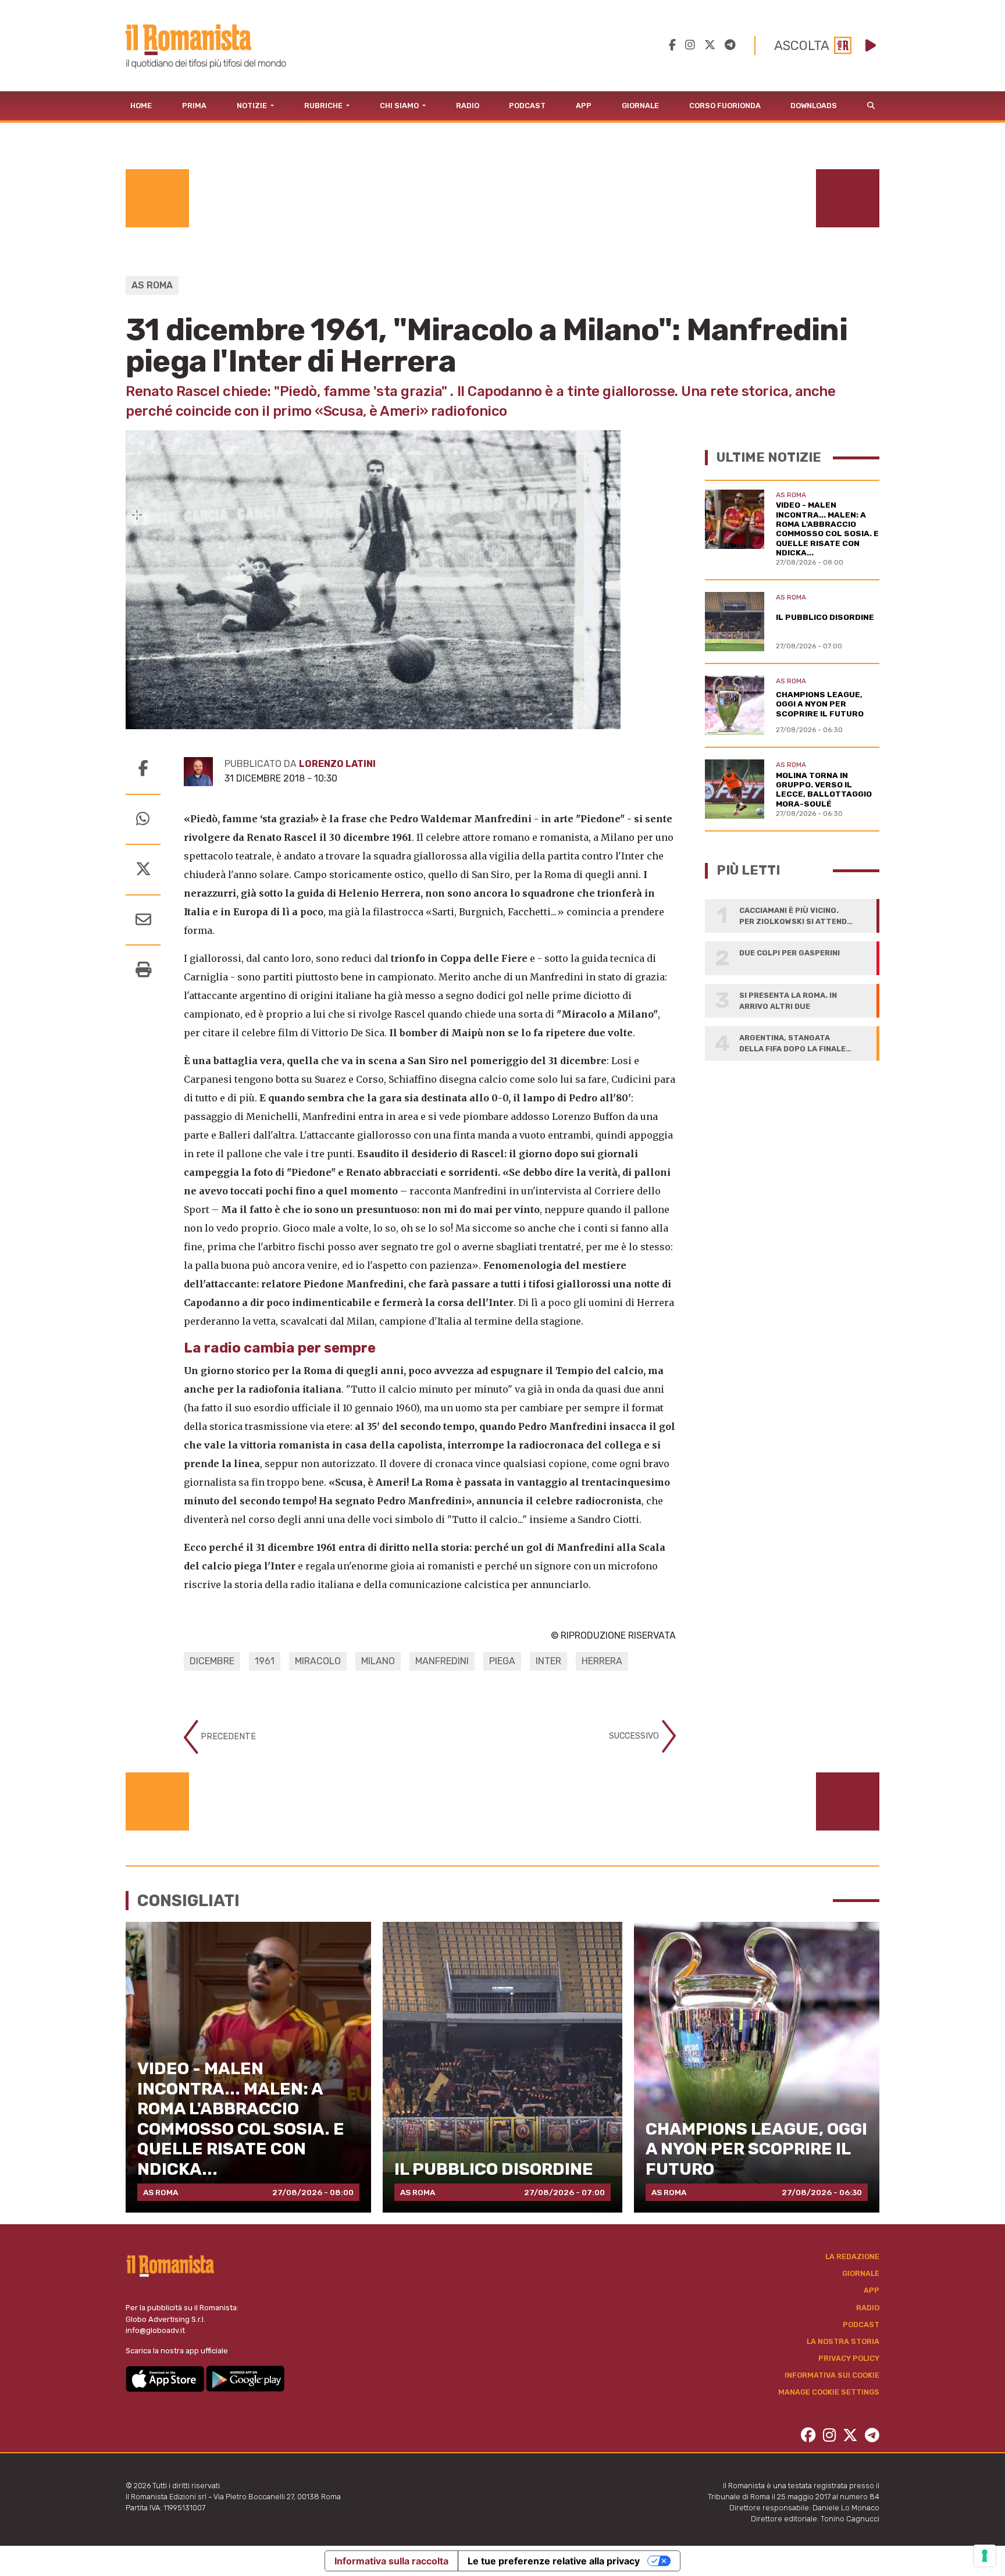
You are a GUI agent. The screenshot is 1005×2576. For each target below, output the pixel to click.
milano (378, 1661)
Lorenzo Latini (337, 764)
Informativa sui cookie (832, 2375)
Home (141, 106)
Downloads (814, 106)
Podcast (527, 106)
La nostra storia (843, 2341)
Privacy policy (849, 2358)
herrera (602, 1661)
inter (548, 1661)
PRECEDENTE (227, 1737)
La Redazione (852, 2256)
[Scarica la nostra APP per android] (245, 2378)
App (584, 106)
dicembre (212, 1661)
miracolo (318, 1661)
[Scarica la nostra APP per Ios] (166, 2378)
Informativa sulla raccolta (391, 2561)
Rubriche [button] (324, 106)
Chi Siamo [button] (400, 106)
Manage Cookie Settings (829, 2392)
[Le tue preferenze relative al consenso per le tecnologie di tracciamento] (985, 2556)
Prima (194, 106)
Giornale (640, 106)
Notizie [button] (253, 106)
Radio (468, 106)
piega (502, 1661)
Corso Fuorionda (725, 106)
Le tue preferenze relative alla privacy (554, 2561)
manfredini (442, 1661)
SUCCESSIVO (635, 1735)
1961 (265, 1661)
